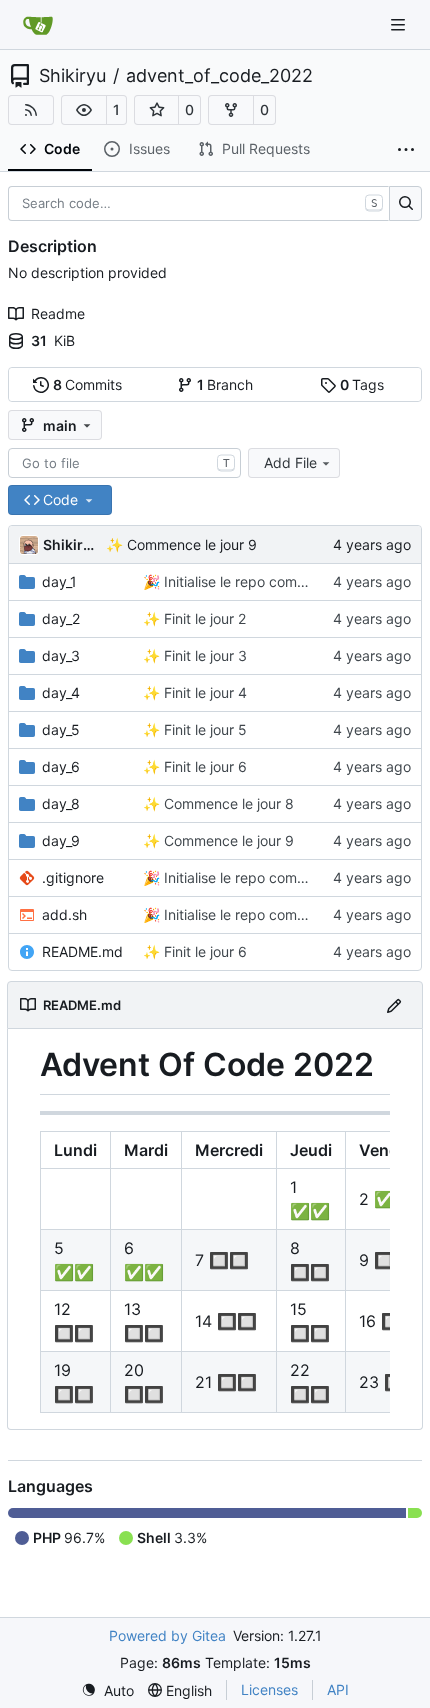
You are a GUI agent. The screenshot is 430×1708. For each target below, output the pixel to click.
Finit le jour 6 (203, 766)
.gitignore (73, 877)
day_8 (61, 803)
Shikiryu (72, 76)
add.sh (64, 914)
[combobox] (124, 463)
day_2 (61, 618)
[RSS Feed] (31, 110)
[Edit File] (394, 1004)
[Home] (38, 25)
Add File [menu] (290, 462)
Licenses (269, 1689)
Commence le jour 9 (190, 544)
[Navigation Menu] (400, 24)
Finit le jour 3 (203, 655)
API (338, 1689)
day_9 (61, 840)
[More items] (406, 150)
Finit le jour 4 (203, 692)
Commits (88, 384)
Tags (362, 384)
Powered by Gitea (167, 1635)
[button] (84, 110)
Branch (225, 384)
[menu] (107, 1690)
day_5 (61, 729)
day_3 (61, 655)
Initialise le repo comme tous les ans (279, 581)
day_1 (59, 581)
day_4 (61, 692)
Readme (58, 313)
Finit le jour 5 (203, 729)
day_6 (61, 766)
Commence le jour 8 (227, 803)
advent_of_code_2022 (219, 76)
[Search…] (405, 204)
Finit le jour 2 (203, 618)
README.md (82, 951)
